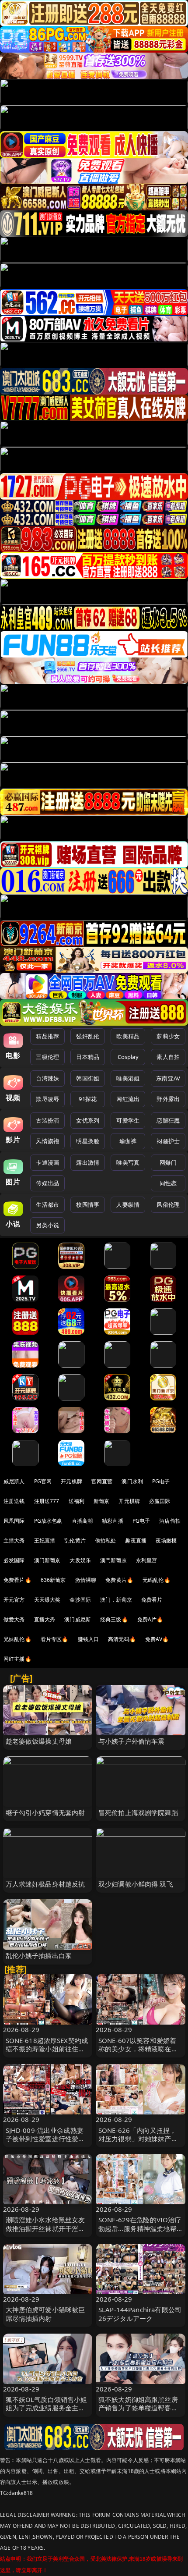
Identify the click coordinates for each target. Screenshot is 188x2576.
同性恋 (168, 1183)
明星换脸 (88, 1141)
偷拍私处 (106, 1540)
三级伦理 (47, 1057)
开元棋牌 (71, 1481)
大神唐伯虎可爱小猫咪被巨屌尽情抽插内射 (45, 2314)
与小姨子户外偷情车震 (132, 1741)
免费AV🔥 (157, 1639)
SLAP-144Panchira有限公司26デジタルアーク (140, 2314)
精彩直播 (113, 1521)
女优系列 (88, 1120)
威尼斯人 (14, 1481)
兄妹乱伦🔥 (17, 1639)
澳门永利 (132, 1481)
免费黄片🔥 (119, 1580)
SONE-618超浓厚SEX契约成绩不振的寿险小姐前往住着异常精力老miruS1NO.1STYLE (47, 2053)
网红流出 (128, 1099)
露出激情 (88, 1162)
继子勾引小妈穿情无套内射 (45, 1812)
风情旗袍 (47, 1141)
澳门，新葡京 (116, 1600)
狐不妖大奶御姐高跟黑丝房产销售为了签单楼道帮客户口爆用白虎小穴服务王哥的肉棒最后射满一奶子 (138, 2412)
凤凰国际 (14, 1521)
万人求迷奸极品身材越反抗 (45, 1884)
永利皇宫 (147, 1560)
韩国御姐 (88, 1078)
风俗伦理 (168, 1205)
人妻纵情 (128, 1205)
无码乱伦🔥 (157, 1580)
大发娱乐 (80, 1560)
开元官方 (14, 1600)
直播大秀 (45, 1619)
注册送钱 (14, 1501)
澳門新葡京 (113, 1560)
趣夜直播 (136, 1540)
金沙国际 (80, 1600)
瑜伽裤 (128, 1141)
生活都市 (47, 1205)
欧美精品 (128, 1036)
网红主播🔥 (17, 1659)
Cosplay (128, 1057)
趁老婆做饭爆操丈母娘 (39, 1741)
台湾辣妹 (47, 1078)
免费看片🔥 (17, 1580)
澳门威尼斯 (78, 1619)
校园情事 (88, 1205)
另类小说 (47, 1225)
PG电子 (161, 1481)
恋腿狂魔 (168, 1120)
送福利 (77, 1501)
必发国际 (14, 1560)
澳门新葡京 (47, 1560)
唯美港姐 (128, 1078)
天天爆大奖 (47, 1600)
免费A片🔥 (150, 1619)
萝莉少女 (168, 1036)
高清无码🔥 (122, 1639)
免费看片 (152, 1600)
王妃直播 (45, 1540)
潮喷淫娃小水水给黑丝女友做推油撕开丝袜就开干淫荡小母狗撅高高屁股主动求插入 (45, 2232)
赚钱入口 (89, 1639)
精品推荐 (47, 1036)
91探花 (88, 1099)
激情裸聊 (86, 1580)
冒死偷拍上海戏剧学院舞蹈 (138, 1812)
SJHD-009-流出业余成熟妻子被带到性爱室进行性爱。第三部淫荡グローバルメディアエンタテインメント (45, 2143)
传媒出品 (47, 1183)
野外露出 (168, 1099)
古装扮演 (47, 1120)
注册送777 (47, 1501)
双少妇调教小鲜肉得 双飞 (136, 1884)
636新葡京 (53, 1580)
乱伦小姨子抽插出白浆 (39, 1955)
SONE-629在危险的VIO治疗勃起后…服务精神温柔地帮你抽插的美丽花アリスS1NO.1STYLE (140, 2232)
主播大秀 (14, 1540)
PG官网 (43, 1481)
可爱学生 (128, 1120)
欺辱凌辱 (47, 1099)
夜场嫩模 (166, 1540)
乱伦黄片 (75, 1540)
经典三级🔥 (114, 1619)
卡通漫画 (47, 1162)
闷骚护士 (168, 1141)
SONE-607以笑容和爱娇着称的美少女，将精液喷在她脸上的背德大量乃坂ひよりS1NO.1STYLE (138, 2053)
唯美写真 (128, 1162)
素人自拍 (168, 1057)
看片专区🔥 (55, 1639)
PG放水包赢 (48, 1521)
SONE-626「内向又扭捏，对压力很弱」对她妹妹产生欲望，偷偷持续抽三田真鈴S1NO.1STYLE (138, 2143)
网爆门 (168, 1162)
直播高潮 (82, 1521)
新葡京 (101, 1501)
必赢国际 (160, 1501)
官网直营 (102, 1481)
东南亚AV (168, 1078)
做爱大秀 (14, 1619)
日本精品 (88, 1057)
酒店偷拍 (170, 1521)
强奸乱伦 (88, 1036)
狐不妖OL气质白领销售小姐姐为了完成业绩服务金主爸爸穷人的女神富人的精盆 (47, 2408)
